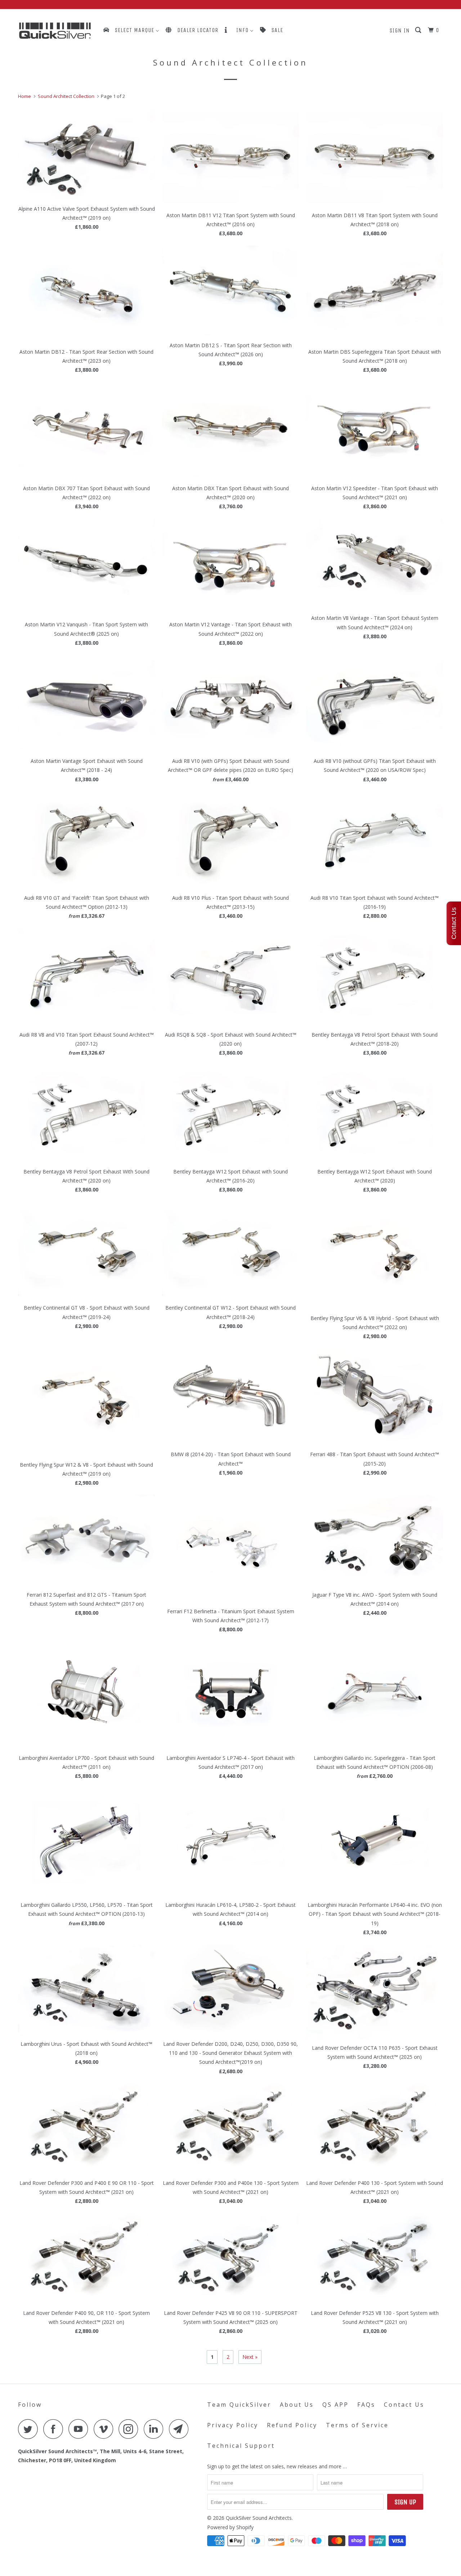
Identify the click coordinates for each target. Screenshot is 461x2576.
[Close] (308, 1170)
